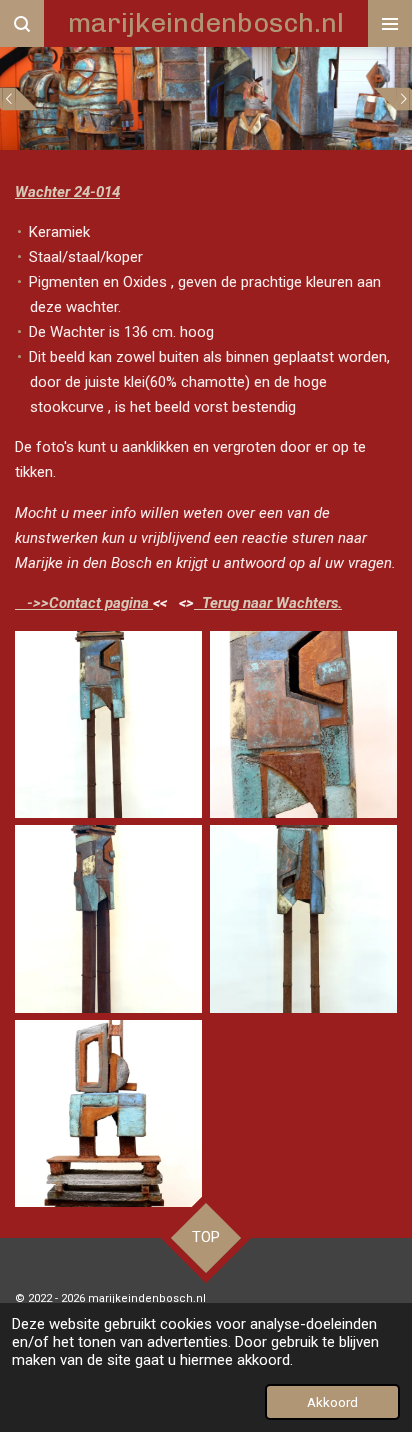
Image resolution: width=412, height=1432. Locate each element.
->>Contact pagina (84, 603)
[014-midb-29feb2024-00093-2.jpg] (303, 724)
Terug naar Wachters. (268, 603)
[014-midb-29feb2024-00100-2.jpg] (108, 1113)
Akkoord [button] (332, 1402)
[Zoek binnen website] (22, 23)
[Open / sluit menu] (390, 23)
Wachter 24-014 (67, 192)
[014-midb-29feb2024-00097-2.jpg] (303, 919)
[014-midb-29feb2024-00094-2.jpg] (108, 919)
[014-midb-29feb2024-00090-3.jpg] (108, 724)
